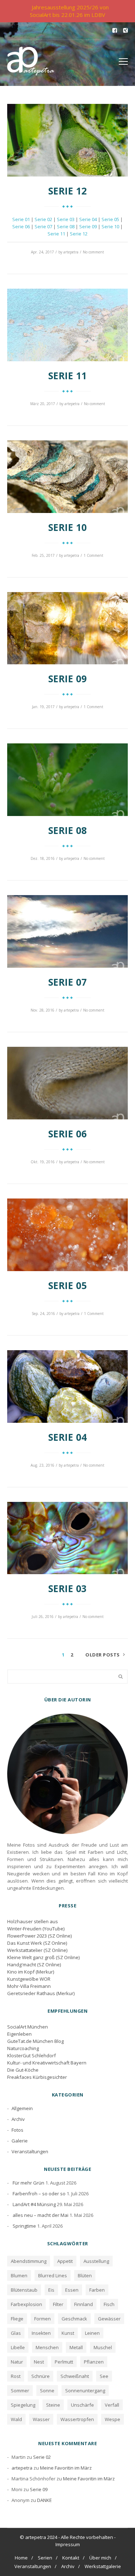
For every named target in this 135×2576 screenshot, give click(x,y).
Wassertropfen (77, 2419)
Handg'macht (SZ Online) (34, 1965)
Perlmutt (64, 2362)
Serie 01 (21, 219)
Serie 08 (66, 226)
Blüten (85, 2275)
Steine (53, 2405)
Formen (42, 2319)
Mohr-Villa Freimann (29, 1986)
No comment (93, 252)
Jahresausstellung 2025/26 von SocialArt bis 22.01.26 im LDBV (69, 11)
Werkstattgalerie (103, 2566)
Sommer (20, 2391)
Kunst (68, 2333)
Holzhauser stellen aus (33, 1921)
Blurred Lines (53, 2275)
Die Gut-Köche (23, 2070)
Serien (45, 2558)
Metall (76, 2347)
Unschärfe (82, 2405)
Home (21, 2558)
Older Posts (103, 1655)
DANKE (44, 2500)
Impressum (68, 2544)
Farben (97, 2290)
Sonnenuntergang (85, 2391)
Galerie (20, 2141)
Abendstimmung (29, 2261)
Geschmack (74, 2319)
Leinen (92, 2333)
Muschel (103, 2347)
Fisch (109, 2304)
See (104, 2376)
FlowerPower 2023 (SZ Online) (39, 1936)
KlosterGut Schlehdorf (31, 2055)
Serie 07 (43, 226)
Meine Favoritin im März (66, 2468)
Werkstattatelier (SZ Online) (37, 1950)
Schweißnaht (75, 2376)
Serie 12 (79, 234)
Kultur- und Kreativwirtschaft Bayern (47, 2063)
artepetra (71, 252)
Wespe (112, 2419)
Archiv (18, 2119)
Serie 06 (21, 226)
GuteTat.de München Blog (35, 2041)
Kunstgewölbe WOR (29, 1979)
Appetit (65, 2261)
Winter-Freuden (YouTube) (36, 1929)
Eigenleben (19, 2034)
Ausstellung (96, 2261)
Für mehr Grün (28, 2183)
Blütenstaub (24, 2290)
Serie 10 (110, 226)
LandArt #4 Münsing (34, 2204)
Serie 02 (43, 219)
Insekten (41, 2333)
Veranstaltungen (30, 2151)
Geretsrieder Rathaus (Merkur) (41, 1993)
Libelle (18, 2347)
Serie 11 (56, 234)
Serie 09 (88, 226)
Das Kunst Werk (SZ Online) (37, 1943)
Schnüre (40, 2376)
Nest (39, 2362)
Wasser (41, 2419)
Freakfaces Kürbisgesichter (37, 2077)
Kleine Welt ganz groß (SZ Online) (43, 1957)
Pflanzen (94, 2362)
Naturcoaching (23, 2048)
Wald (16, 2419)
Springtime (24, 2226)
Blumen (19, 2275)
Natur (17, 2362)
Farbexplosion (26, 2304)
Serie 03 (66, 219)
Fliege (17, 2319)
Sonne (47, 2391)
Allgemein (22, 2108)
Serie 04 (88, 219)
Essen (72, 2290)
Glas (16, 2333)
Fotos (17, 2130)
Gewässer (109, 2319)
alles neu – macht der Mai (40, 2215)
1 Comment (93, 555)
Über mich (100, 2558)
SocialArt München (28, 2027)
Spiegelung (23, 2405)
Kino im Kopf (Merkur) (31, 1972)
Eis (51, 2290)
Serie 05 (110, 219)
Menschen (47, 2347)
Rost (16, 2376)
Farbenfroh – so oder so (39, 2194)
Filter (58, 2304)
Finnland (84, 2304)
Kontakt (71, 2558)
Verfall (112, 2405)
